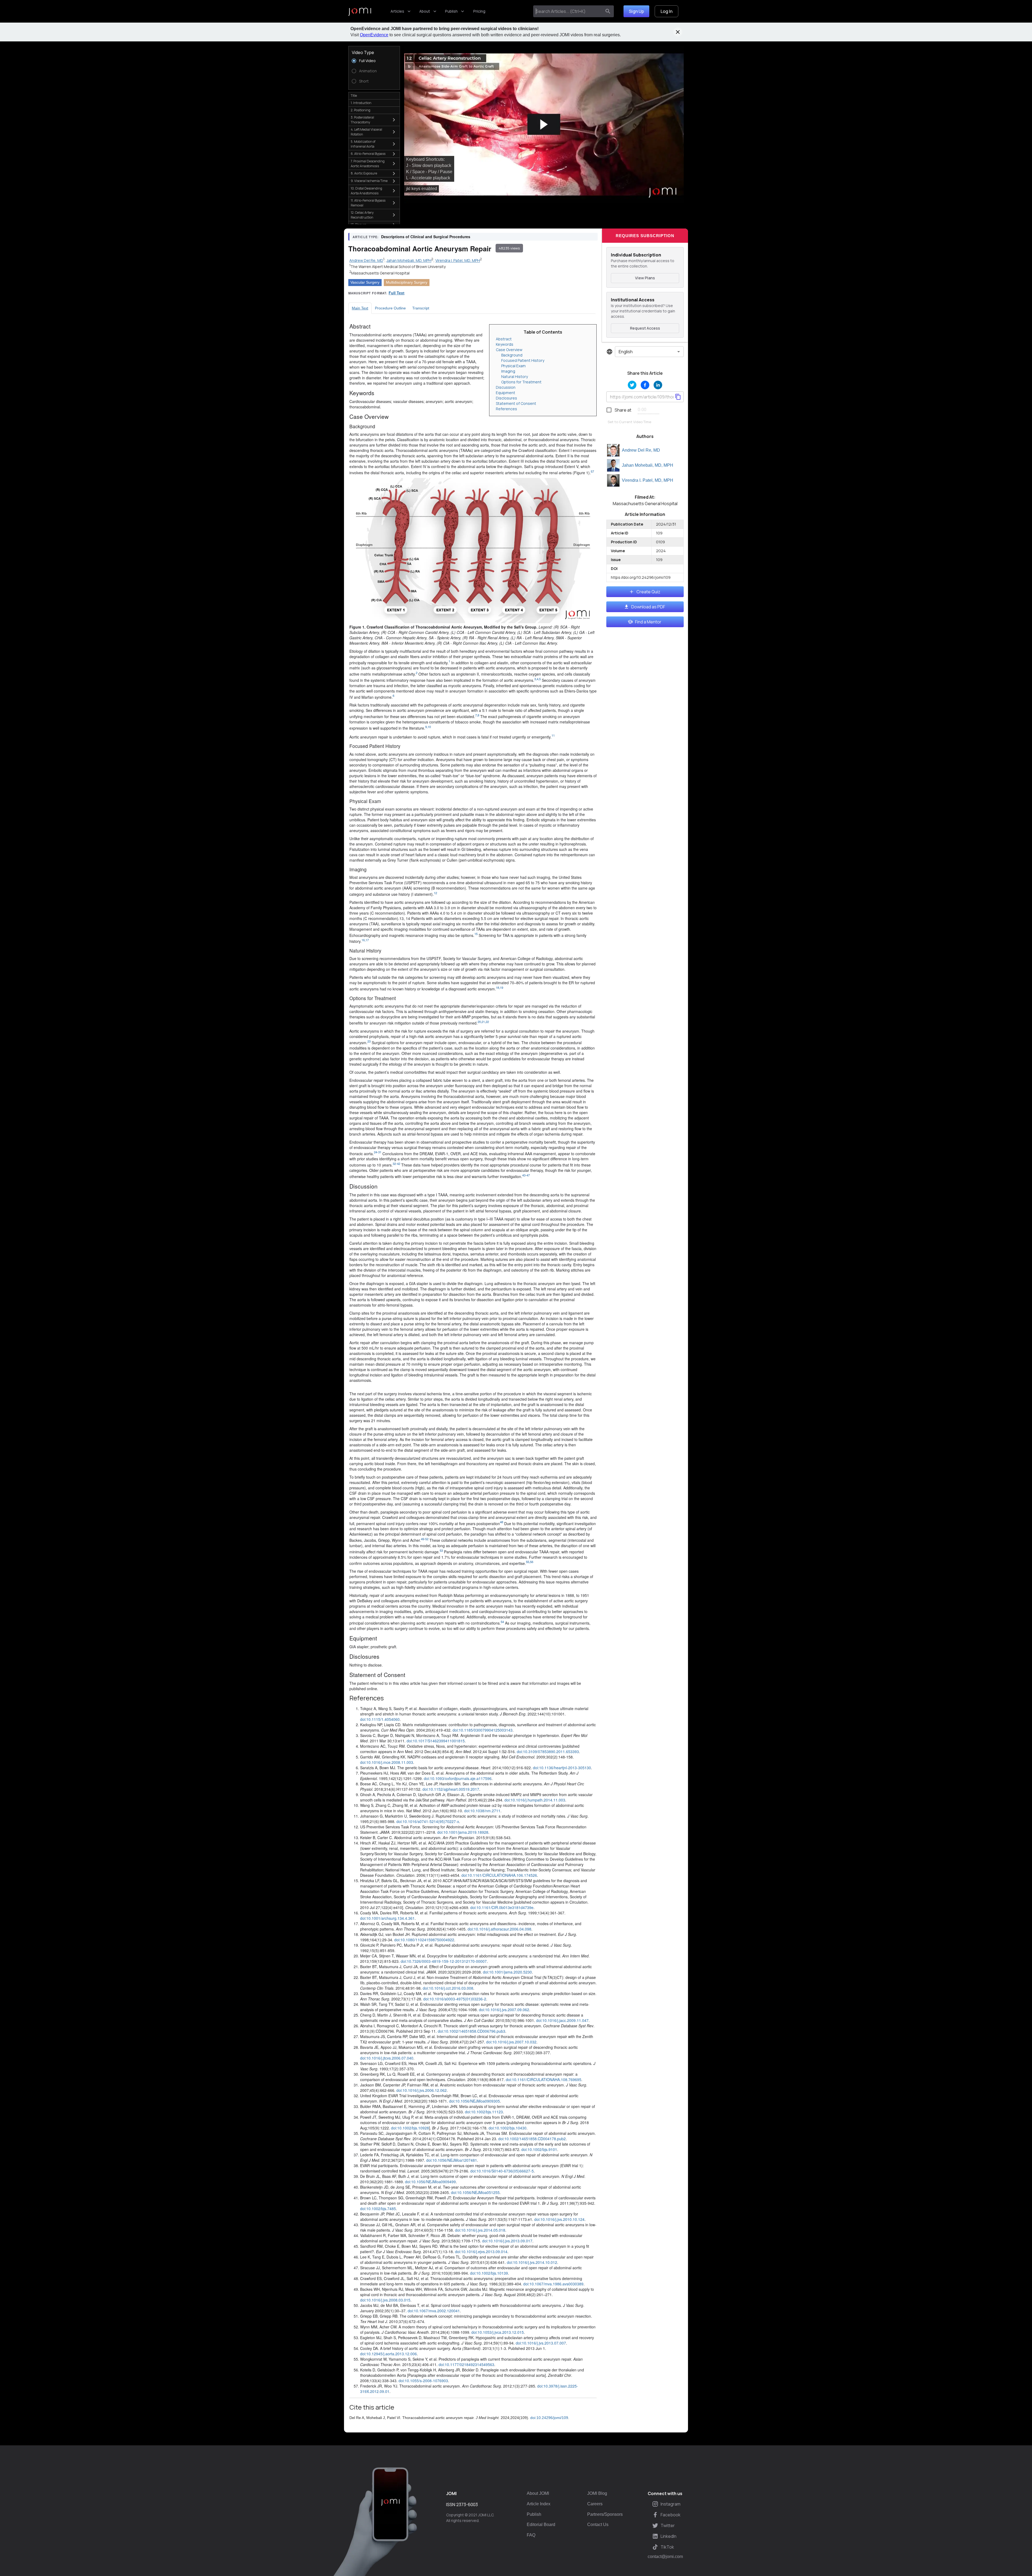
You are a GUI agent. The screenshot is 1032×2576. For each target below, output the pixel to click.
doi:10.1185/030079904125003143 (483, 1730)
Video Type (363, 52)
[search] (608, 11)
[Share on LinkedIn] (658, 385)
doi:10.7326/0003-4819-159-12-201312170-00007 (444, 1961)
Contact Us (598, 2525)
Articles (397, 11)
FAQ (531, 2535)
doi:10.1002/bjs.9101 (539, 2149)
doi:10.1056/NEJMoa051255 (475, 2192)
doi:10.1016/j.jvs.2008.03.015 (385, 2300)
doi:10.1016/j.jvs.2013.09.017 (507, 2241)
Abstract (504, 339)
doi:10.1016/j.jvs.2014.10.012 (532, 2262)
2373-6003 (467, 2504)
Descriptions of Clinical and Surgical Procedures (426, 237)
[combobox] (569, 11)
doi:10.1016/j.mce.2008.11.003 (387, 1762)
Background (512, 355)
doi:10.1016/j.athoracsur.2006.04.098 (499, 1929)
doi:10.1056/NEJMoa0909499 (430, 2182)
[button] (544, 125)
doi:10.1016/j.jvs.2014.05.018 (480, 2230)
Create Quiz (648, 592)
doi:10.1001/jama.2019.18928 (463, 1832)
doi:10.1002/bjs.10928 (410, 2128)
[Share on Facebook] (645, 385)
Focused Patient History (523, 360)
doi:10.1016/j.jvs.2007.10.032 (511, 2042)
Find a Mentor (648, 622)
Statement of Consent (516, 403)
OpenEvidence (374, 35)
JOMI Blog (597, 2493)
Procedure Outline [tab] (390, 308)
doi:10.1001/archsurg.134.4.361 (387, 1918)
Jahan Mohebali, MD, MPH (648, 465)
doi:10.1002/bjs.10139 (489, 2273)
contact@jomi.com (665, 2557)
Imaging (508, 371)
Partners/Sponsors (605, 2514)
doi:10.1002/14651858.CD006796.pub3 (472, 2031)
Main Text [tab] (360, 308)
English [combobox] (626, 352)
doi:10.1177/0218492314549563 (466, 2364)
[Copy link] (678, 397)
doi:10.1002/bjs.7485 (378, 2208)
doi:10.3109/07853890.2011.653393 (548, 1751)
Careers (595, 2504)
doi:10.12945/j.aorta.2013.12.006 (388, 2354)
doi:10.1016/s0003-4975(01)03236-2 (455, 1999)
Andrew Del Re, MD (641, 450)
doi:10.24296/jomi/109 (549, 2418)
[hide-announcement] (678, 32)
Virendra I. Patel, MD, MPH (648, 480)
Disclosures (506, 398)
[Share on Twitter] (632, 385)
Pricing (479, 11)
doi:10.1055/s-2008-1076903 (423, 2381)
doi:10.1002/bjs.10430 (508, 2128)
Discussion (506, 387)
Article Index (539, 2504)
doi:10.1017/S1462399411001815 (436, 1741)
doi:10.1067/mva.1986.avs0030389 (553, 2284)
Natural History (515, 377)
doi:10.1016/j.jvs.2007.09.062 (504, 2010)
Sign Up (636, 11)
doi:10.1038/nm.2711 (482, 1811)
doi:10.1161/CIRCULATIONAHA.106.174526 (499, 1875)
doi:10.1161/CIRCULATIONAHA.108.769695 (544, 2079)
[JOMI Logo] (360, 11)
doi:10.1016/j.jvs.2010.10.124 (559, 2219)
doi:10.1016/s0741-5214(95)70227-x (428, 1821)
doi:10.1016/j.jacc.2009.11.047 (562, 2020)
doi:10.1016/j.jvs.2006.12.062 (422, 2090)
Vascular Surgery (365, 282)
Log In (666, 11)
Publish (451, 11)
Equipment (506, 393)
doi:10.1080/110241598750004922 (424, 1940)
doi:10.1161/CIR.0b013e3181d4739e (502, 1907)
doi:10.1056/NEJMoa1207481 (452, 2160)
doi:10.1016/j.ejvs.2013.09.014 (481, 2252)
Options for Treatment (521, 382)
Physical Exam (513, 366)
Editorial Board (541, 2525)
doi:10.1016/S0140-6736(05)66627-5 (502, 2171)
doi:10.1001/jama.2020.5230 (507, 1972)
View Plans (645, 278)
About (425, 11)
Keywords (505, 344)
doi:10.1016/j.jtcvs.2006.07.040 (387, 2058)
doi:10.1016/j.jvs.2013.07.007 (541, 2343)
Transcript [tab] (421, 308)
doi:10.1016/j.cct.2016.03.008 (448, 1988)
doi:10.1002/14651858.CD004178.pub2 (532, 2139)
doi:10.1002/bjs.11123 (484, 2112)
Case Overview (509, 350)
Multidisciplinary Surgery (407, 282)
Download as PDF (648, 607)
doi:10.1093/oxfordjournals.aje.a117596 (458, 1778)
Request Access (645, 328)
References (506, 409)
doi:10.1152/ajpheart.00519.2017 (451, 1789)
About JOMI (538, 2493)
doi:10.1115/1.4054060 (380, 1719)
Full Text (397, 293)
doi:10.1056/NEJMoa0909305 (474, 2101)
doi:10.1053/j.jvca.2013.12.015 (498, 2332)
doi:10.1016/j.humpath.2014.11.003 (535, 1800)
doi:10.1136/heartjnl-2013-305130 (562, 1768)
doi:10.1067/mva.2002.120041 (434, 2311)
